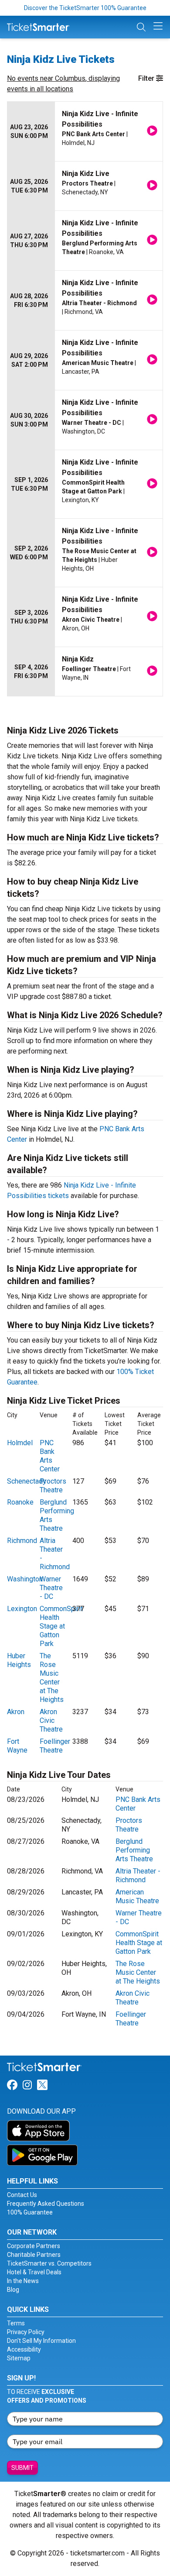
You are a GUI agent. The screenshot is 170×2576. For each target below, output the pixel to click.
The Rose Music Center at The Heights (52, 1678)
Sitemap (19, 2358)
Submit (22, 2468)
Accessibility (24, 2349)
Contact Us (22, 2195)
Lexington (22, 1609)
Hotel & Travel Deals (34, 2272)
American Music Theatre (137, 1896)
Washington (25, 1579)
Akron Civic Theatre (51, 1720)
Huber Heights (19, 1660)
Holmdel (20, 1443)
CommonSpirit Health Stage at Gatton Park (61, 1626)
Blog (13, 2290)
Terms (16, 2323)
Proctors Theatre (53, 1486)
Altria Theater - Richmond (138, 1875)
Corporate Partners (34, 2246)
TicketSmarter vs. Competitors (49, 2263)
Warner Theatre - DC (51, 1588)
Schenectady (27, 1481)
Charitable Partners (34, 2255)
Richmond (22, 1541)
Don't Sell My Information (41, 2341)
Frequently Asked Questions (46, 2204)
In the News (23, 2281)
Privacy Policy (26, 2332)
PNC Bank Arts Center (50, 1456)
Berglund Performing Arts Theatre (134, 1850)
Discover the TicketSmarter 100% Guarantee (85, 8)
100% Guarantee (30, 2212)
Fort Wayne (17, 1746)
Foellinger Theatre (55, 1746)
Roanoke (20, 1502)
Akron (16, 1712)
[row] (85, 132)
